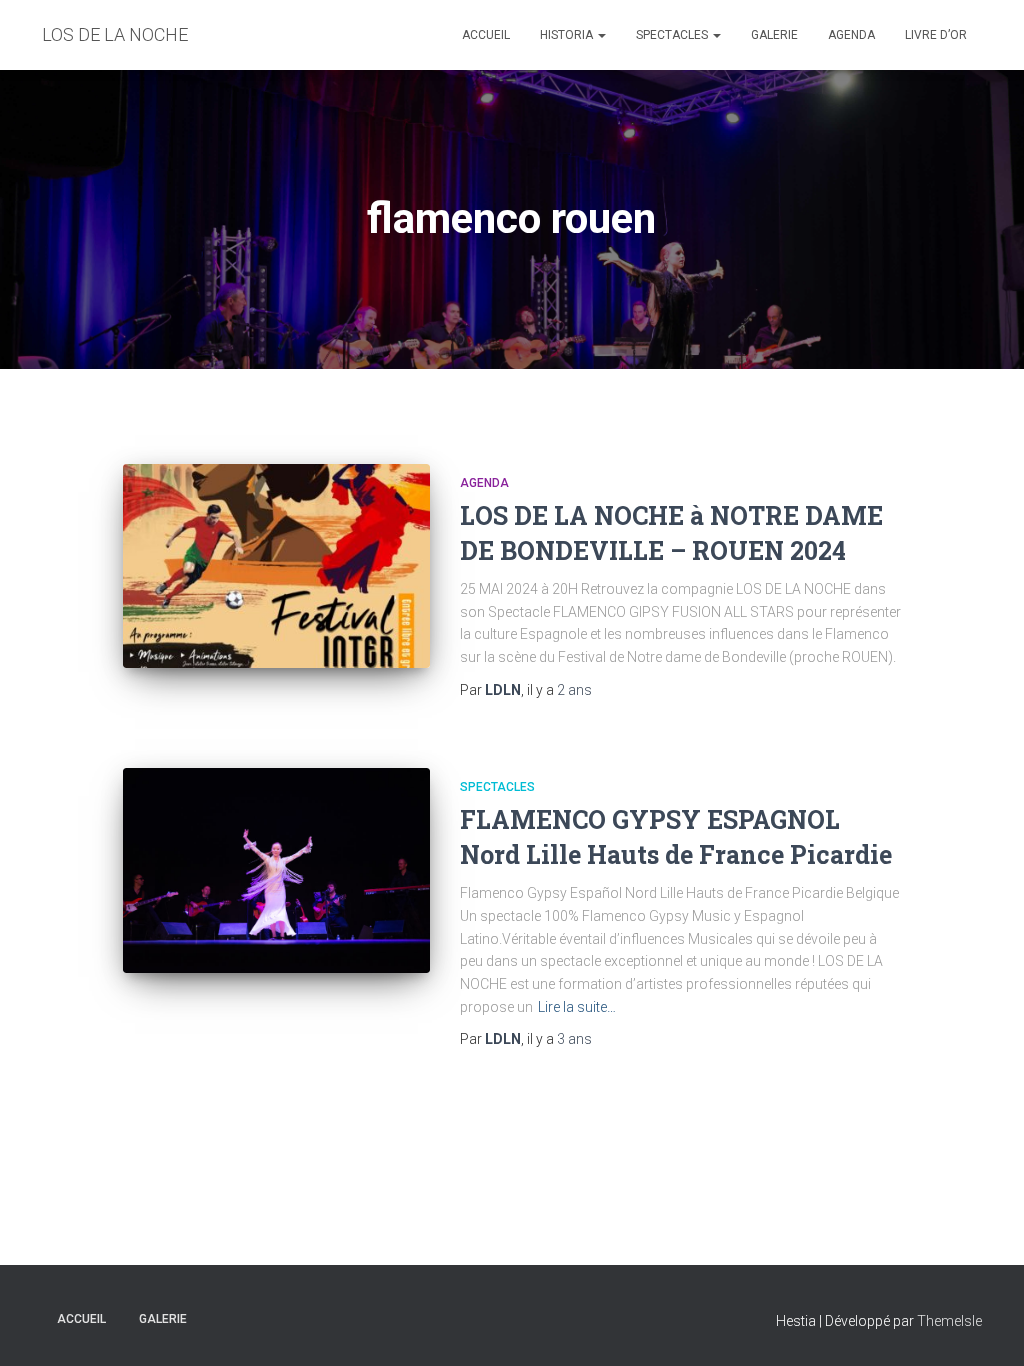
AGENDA (851, 35)
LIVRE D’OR (936, 35)
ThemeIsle (949, 1321)
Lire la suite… (577, 1007)
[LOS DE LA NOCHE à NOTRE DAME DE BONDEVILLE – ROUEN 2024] (276, 566)
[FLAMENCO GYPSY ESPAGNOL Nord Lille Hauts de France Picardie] (276, 870)
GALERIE (774, 35)
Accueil (486, 35)
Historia (568, 35)
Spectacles (673, 35)
